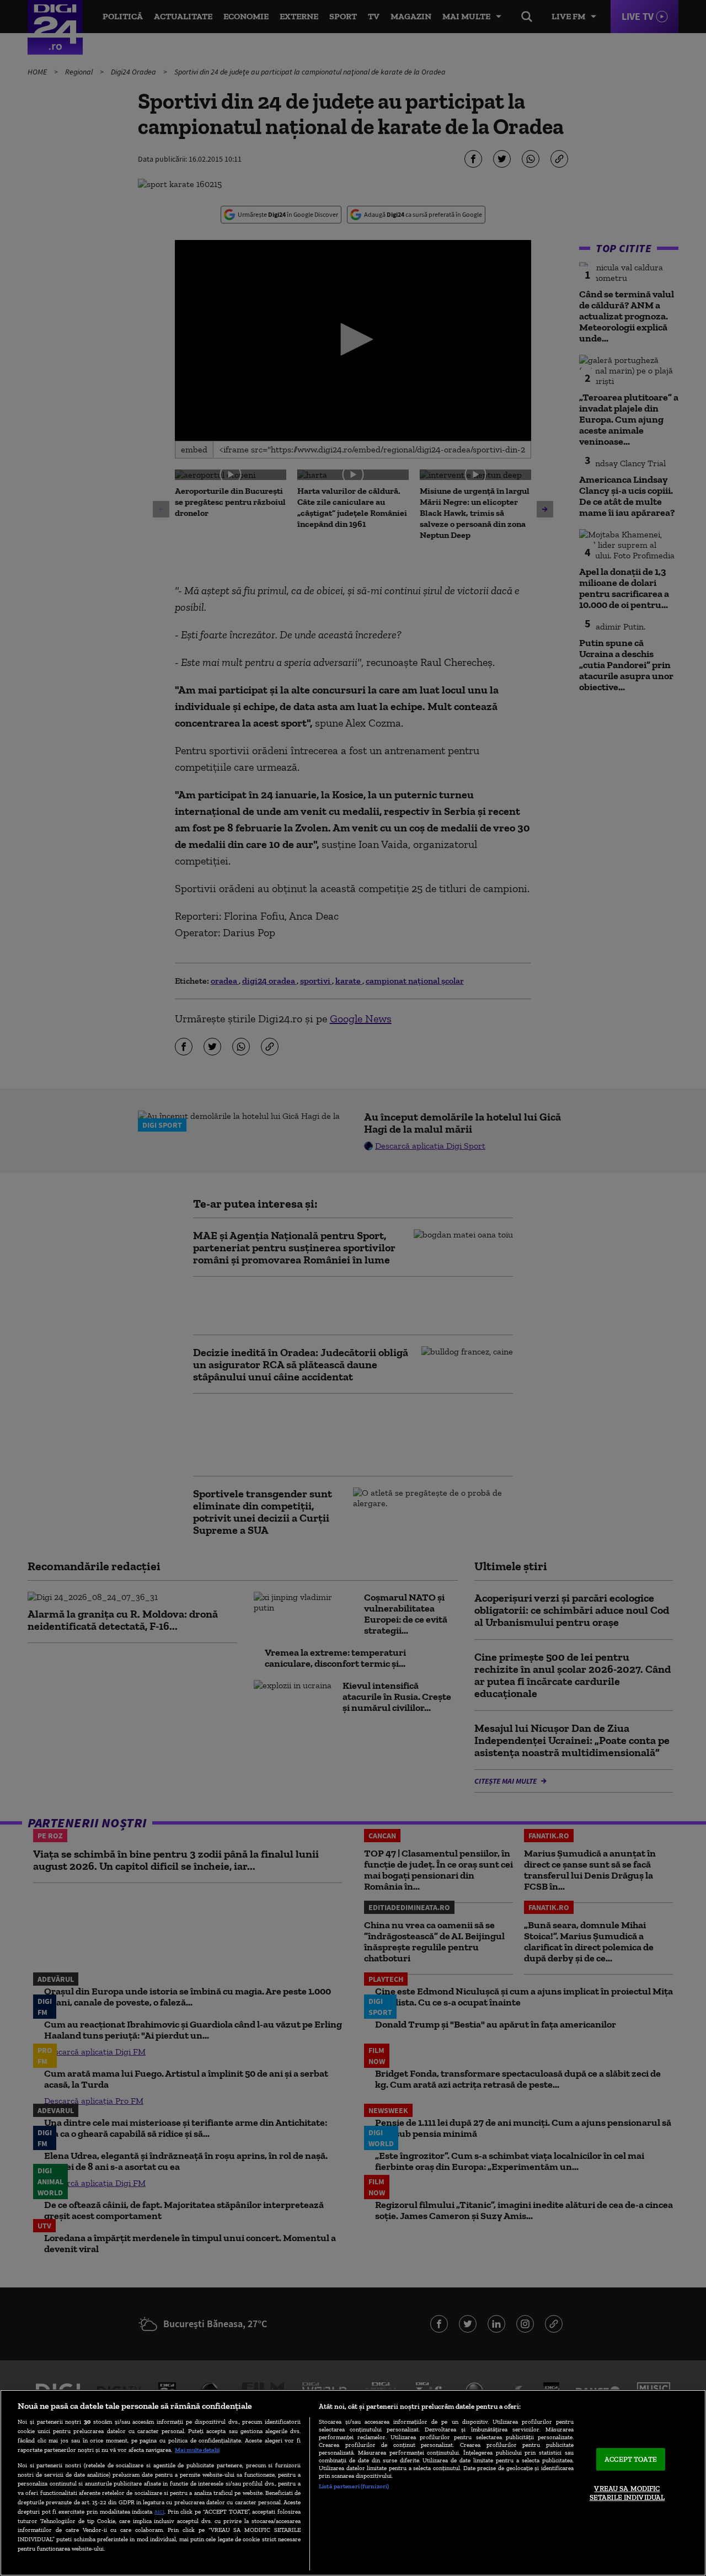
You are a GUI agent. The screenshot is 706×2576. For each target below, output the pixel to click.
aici (159, 2511)
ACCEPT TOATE (631, 2459)
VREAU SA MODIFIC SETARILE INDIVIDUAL (627, 2494)
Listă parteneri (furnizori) (354, 2486)
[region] (353, 2483)
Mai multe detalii (197, 2450)
